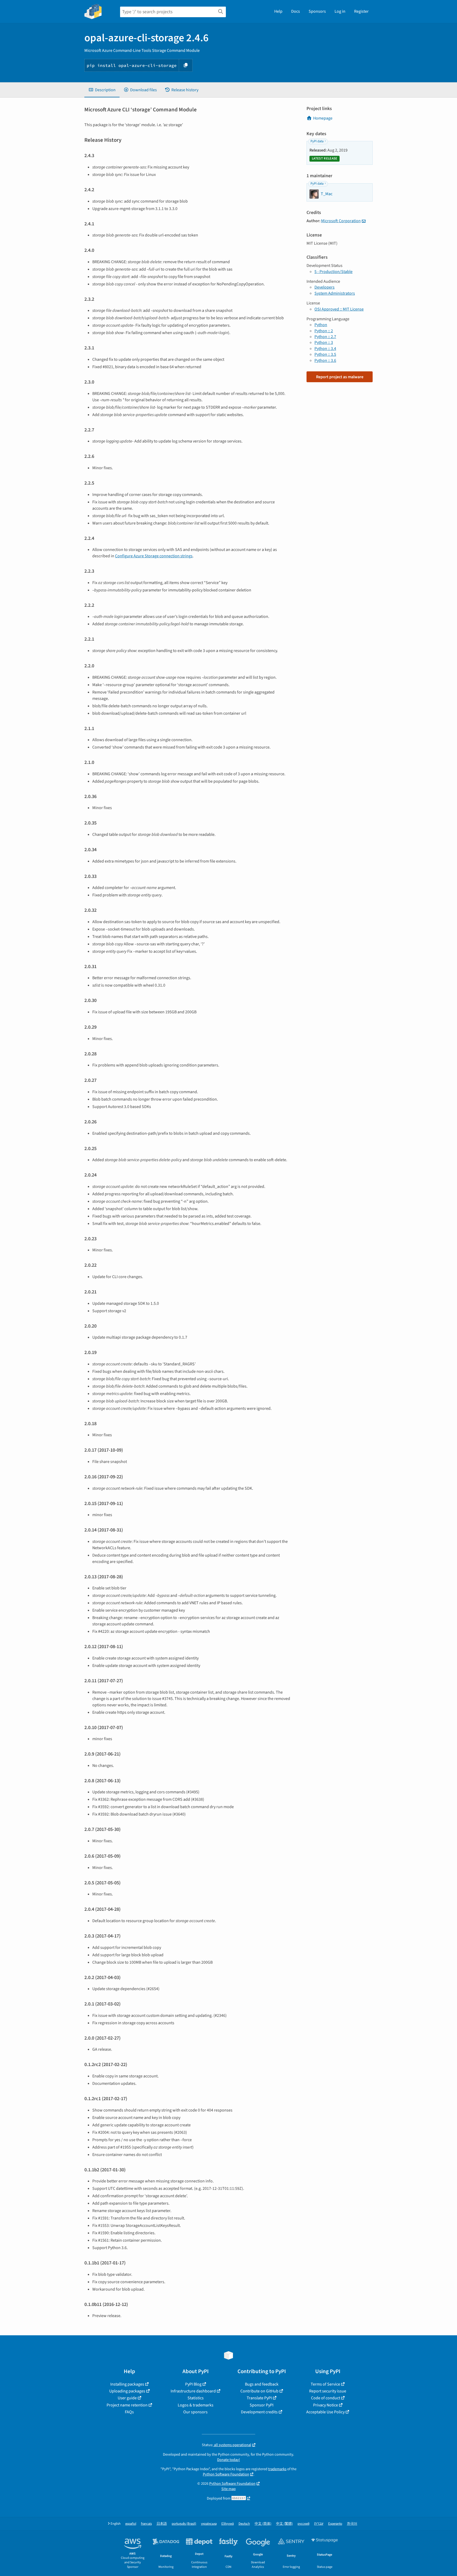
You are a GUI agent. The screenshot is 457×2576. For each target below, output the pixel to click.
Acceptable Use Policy (325, 2412)
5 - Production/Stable (333, 272)
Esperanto (335, 2524)
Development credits (259, 2412)
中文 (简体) (263, 2524)
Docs (296, 11)
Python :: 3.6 (325, 361)
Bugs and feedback (262, 2384)
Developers (325, 287)
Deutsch (244, 2524)
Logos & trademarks (196, 2405)
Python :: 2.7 (325, 337)
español (131, 2524)
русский (303, 2524)
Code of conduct (326, 2398)
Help (278, 11)
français (146, 2524)
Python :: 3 (324, 343)
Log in (340, 11)
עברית (319, 2524)
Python (321, 325)
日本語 (162, 2524)
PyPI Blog (193, 2384)
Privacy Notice (326, 2405)
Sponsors (317, 11)
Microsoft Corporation (341, 221)
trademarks (277, 2469)
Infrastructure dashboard (193, 2391)
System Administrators (335, 293)
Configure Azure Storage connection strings (154, 556)
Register (361, 11)
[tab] (102, 90)
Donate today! (229, 2460)
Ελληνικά (228, 2524)
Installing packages (127, 2384)
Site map (229, 2489)
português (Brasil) (184, 2524)
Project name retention (127, 2405)
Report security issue (328, 2391)
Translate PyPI (259, 2398)
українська (209, 2524)
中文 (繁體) (284, 2524)
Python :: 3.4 (325, 349)
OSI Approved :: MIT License (339, 309)
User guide (127, 2398)
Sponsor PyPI (262, 2405)
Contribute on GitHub (259, 2391)
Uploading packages (127, 2391)
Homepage (323, 118)
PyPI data (317, 141)
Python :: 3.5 (325, 354)
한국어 (352, 2524)
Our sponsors (195, 2412)
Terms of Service (325, 2384)
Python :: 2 (324, 331)
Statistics (196, 2398)
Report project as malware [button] (340, 377)
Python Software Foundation (226, 2474)
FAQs (129, 2412)
